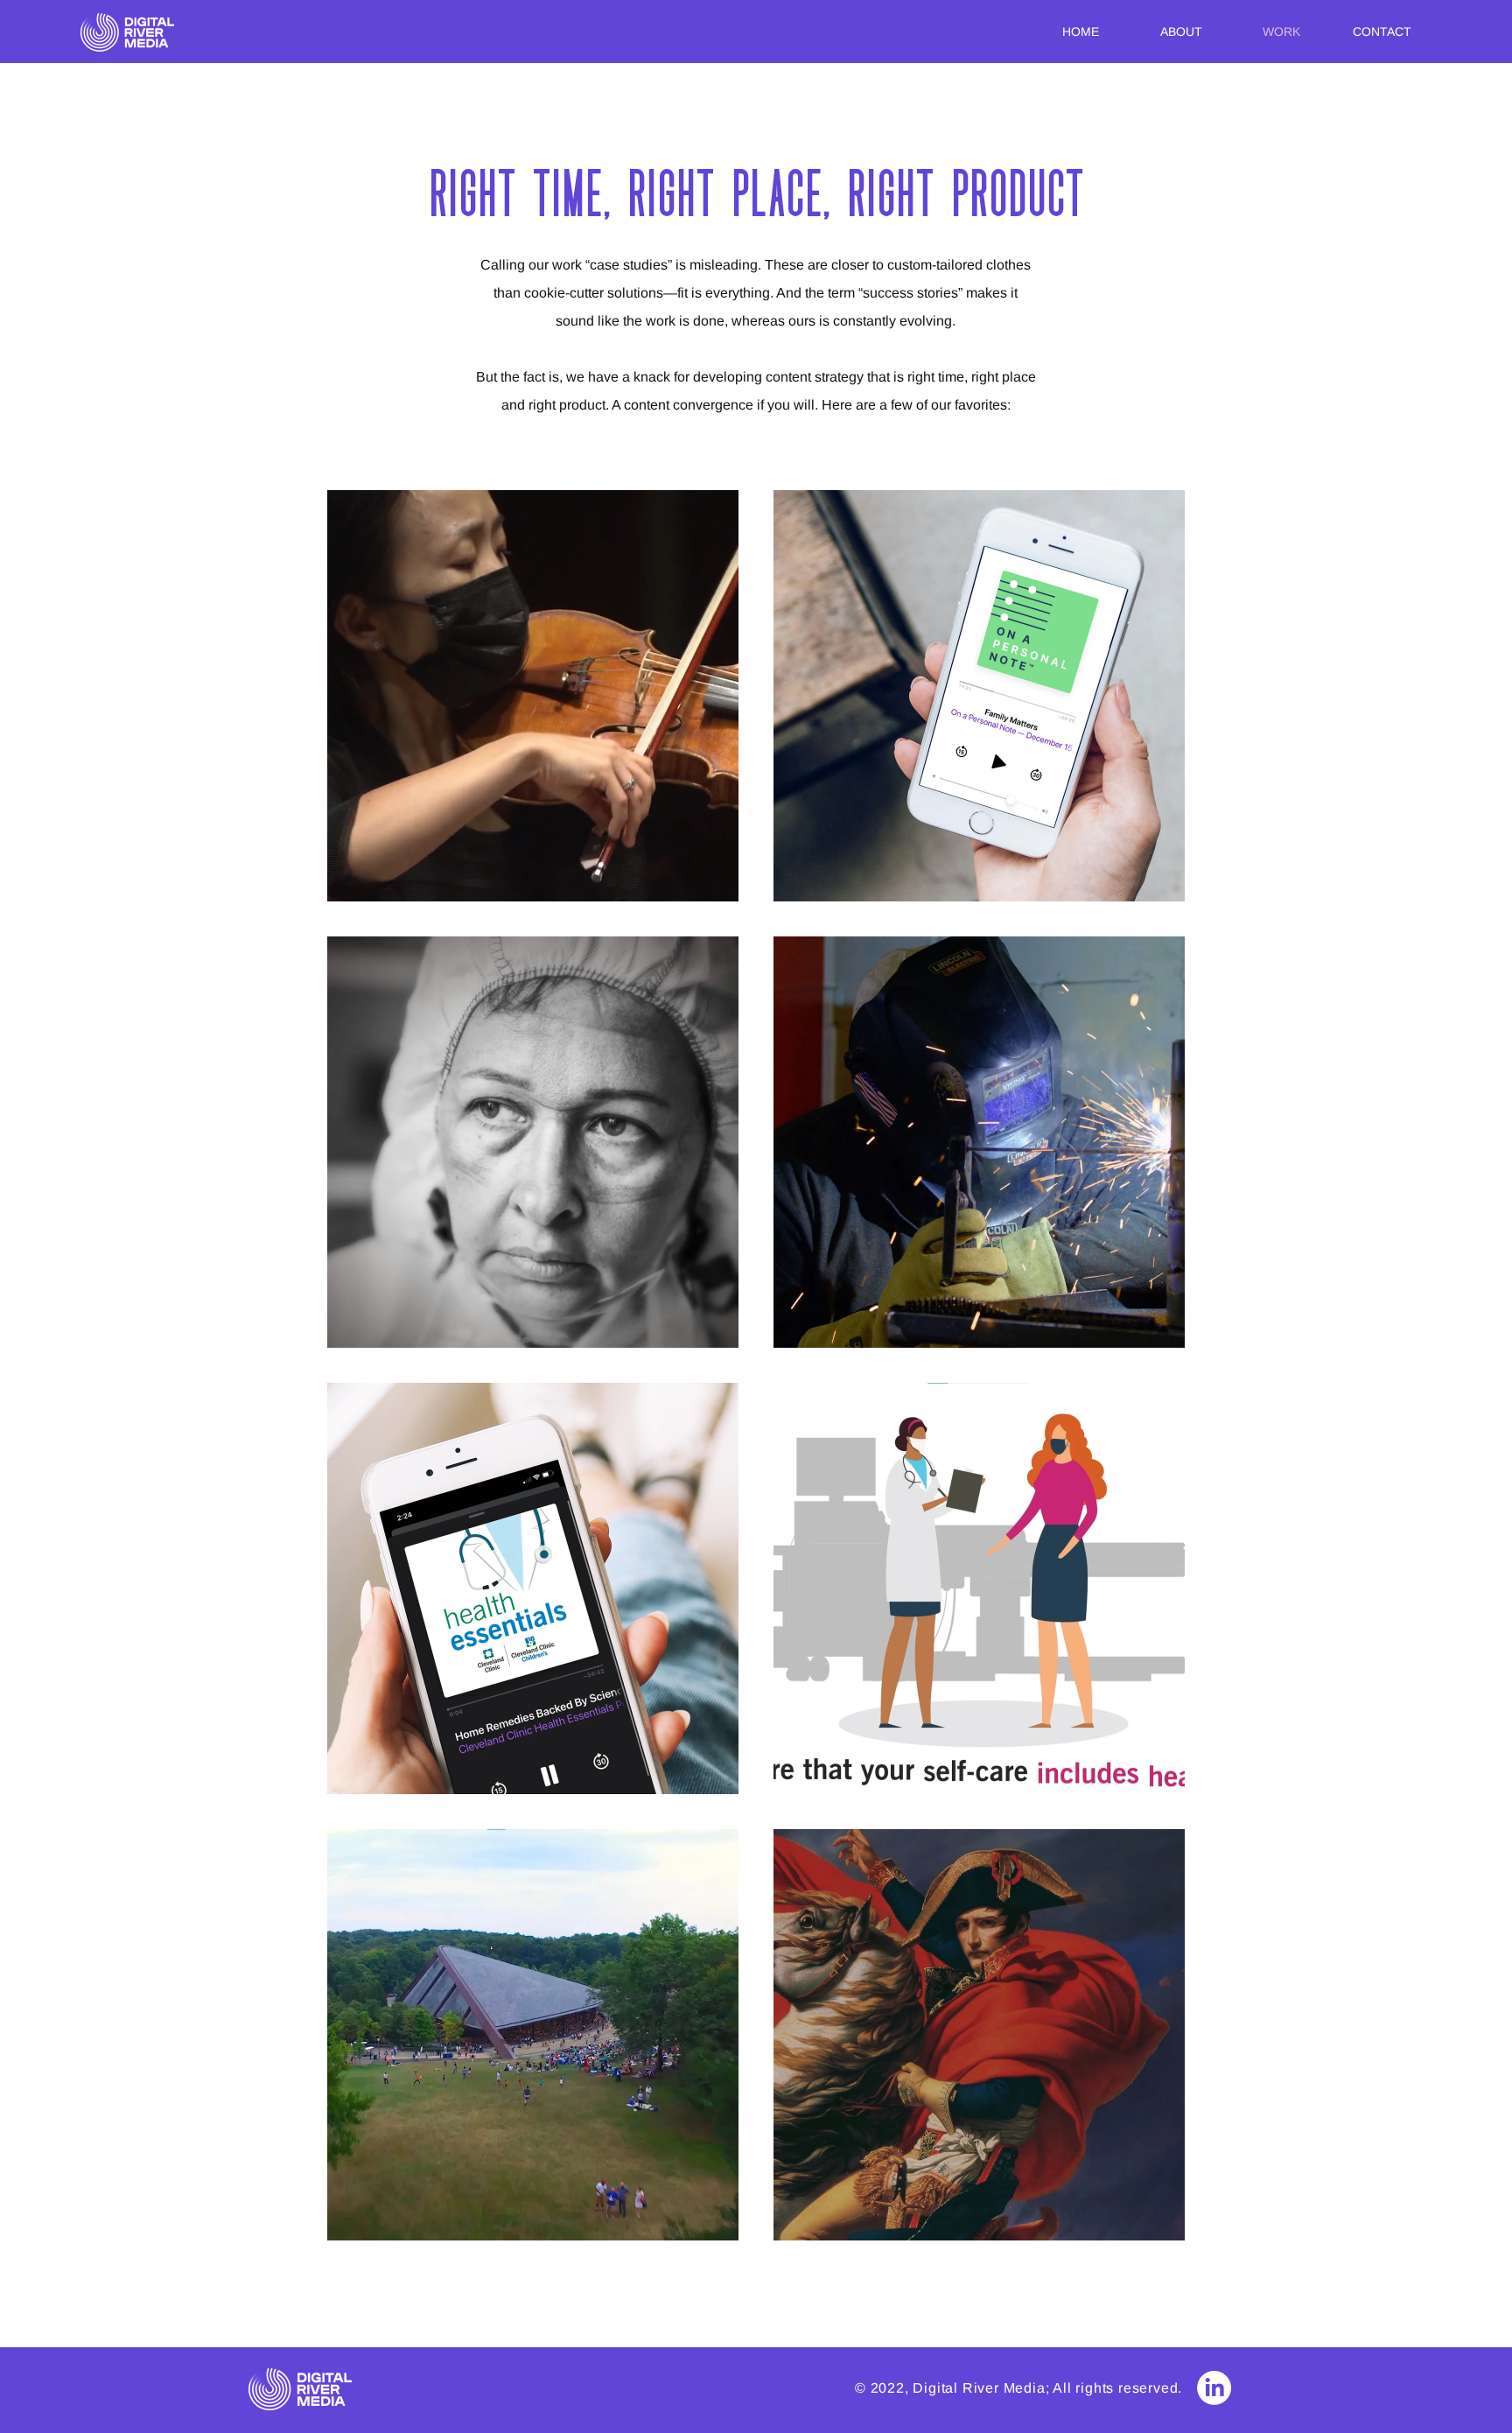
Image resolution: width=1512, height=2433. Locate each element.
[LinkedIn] (1214, 2388)
